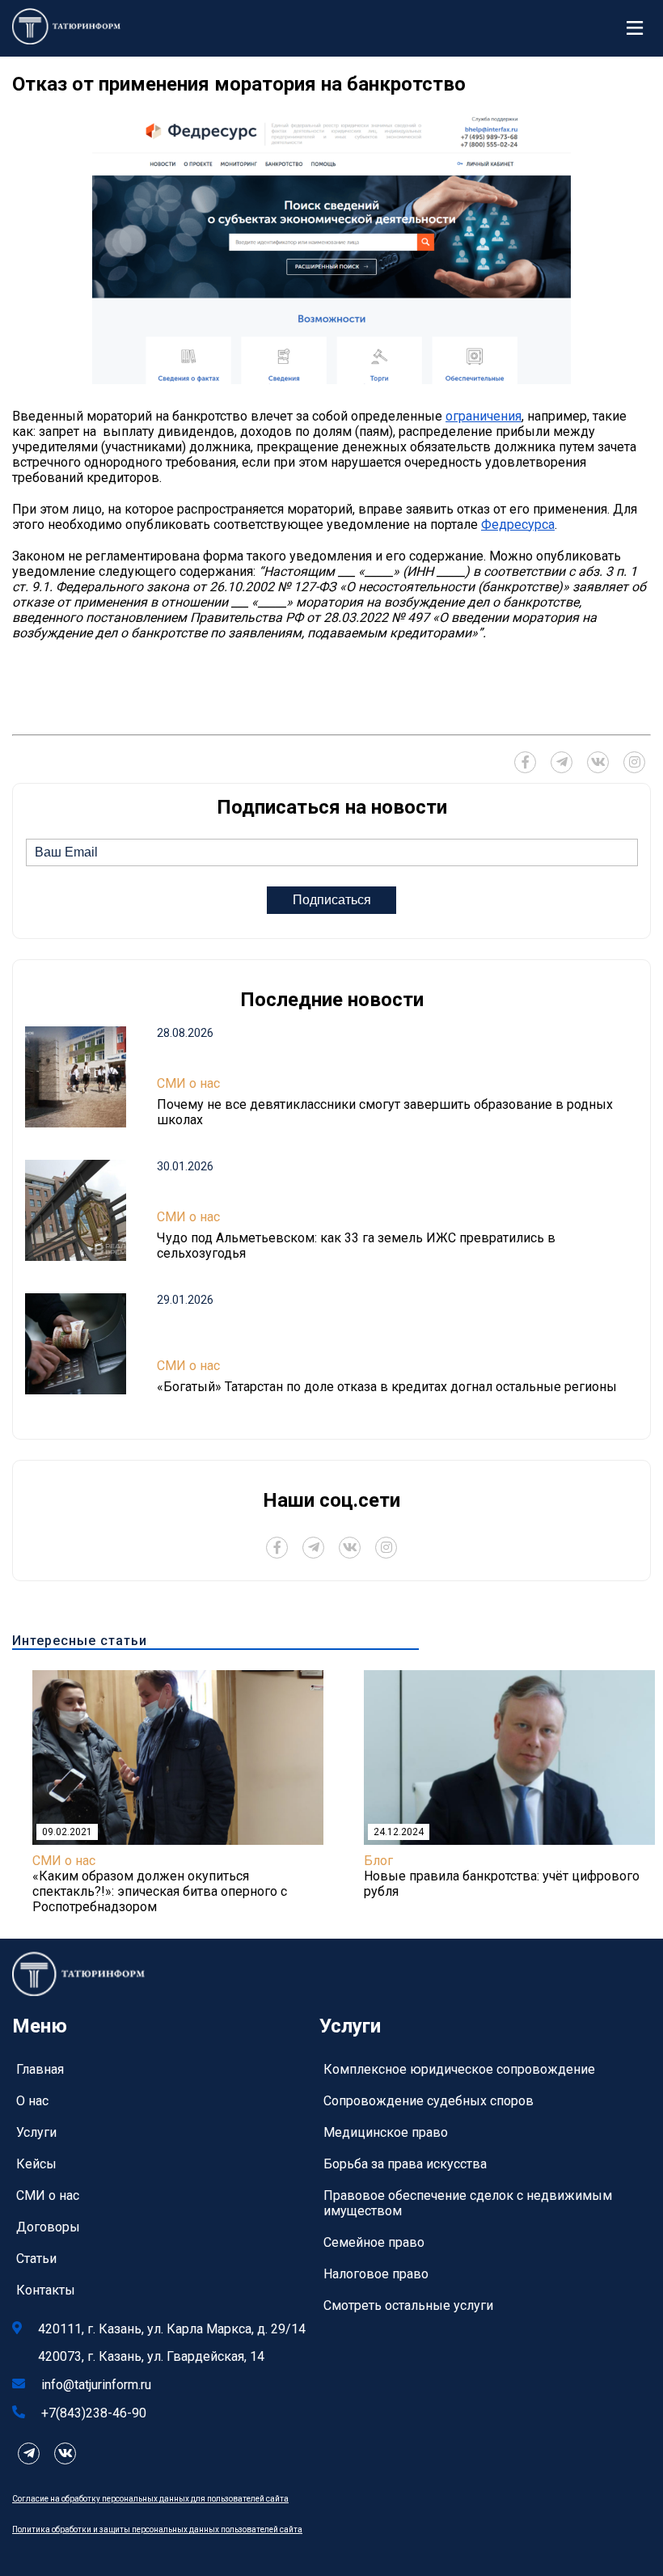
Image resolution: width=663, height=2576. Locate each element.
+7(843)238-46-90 (94, 2413)
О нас (32, 2101)
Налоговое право (376, 2274)
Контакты (46, 2290)
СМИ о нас (188, 1083)
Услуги (36, 2132)
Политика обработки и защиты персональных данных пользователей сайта (157, 2529)
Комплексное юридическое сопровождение (459, 2069)
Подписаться (332, 900)
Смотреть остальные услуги (408, 2305)
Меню (639, 28)
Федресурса (518, 525)
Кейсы (36, 2164)
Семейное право (374, 2242)
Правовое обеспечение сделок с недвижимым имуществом (468, 2203)
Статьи (36, 2259)
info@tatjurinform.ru (96, 2385)
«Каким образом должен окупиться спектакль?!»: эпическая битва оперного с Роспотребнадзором (160, 1891)
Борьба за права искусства (405, 2164)
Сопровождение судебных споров (429, 2101)
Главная (40, 2069)
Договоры (48, 2227)
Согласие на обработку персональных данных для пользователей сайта (150, 2499)
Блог (378, 1861)
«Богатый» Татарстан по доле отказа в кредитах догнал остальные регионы (387, 1387)
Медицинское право (386, 2132)
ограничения (484, 416)
